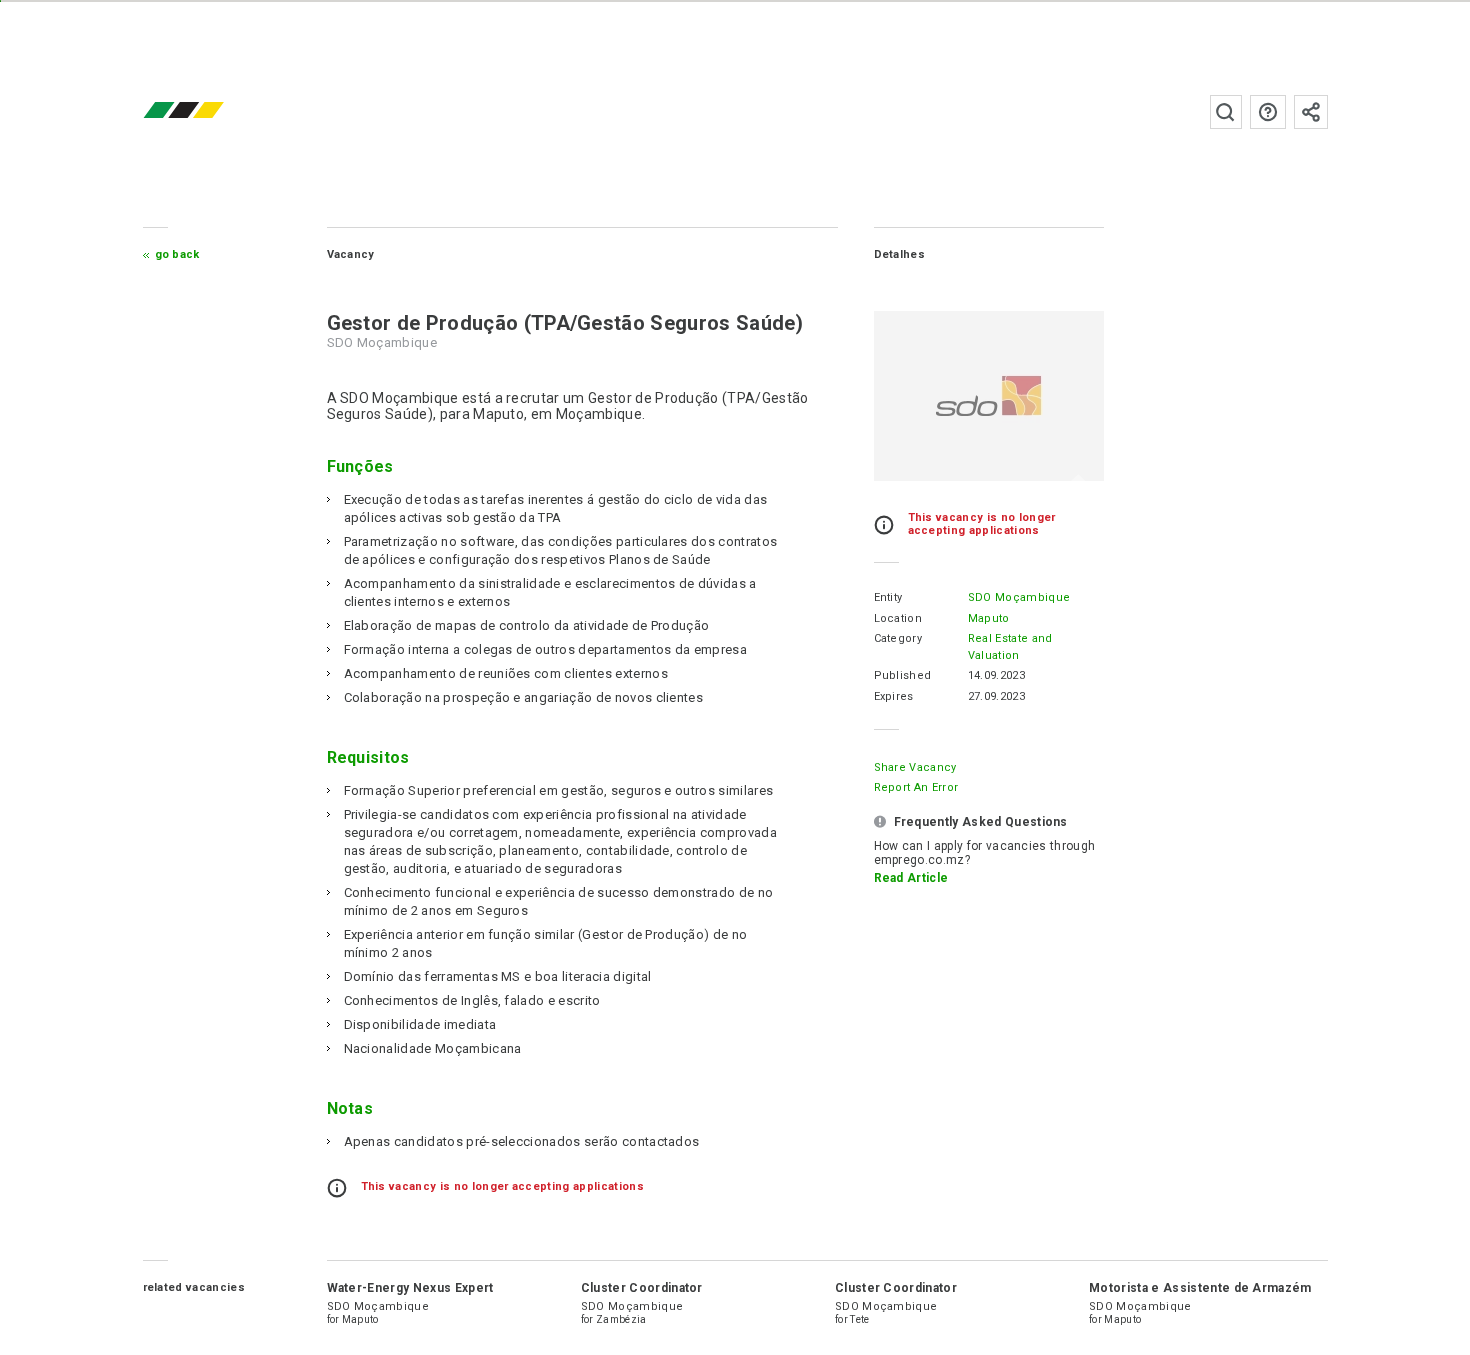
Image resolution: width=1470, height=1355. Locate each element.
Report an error (916, 787)
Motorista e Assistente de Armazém (1200, 1288)
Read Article (911, 878)
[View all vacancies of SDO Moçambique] (989, 396)
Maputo (989, 618)
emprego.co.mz (213, 111)
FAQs (1268, 112)
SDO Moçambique (1019, 597)
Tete (859, 1319)
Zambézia (621, 1319)
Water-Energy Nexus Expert (410, 1288)
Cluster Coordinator (642, 1288)
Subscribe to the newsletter (1311, 112)
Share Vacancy (915, 767)
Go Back (177, 254)
